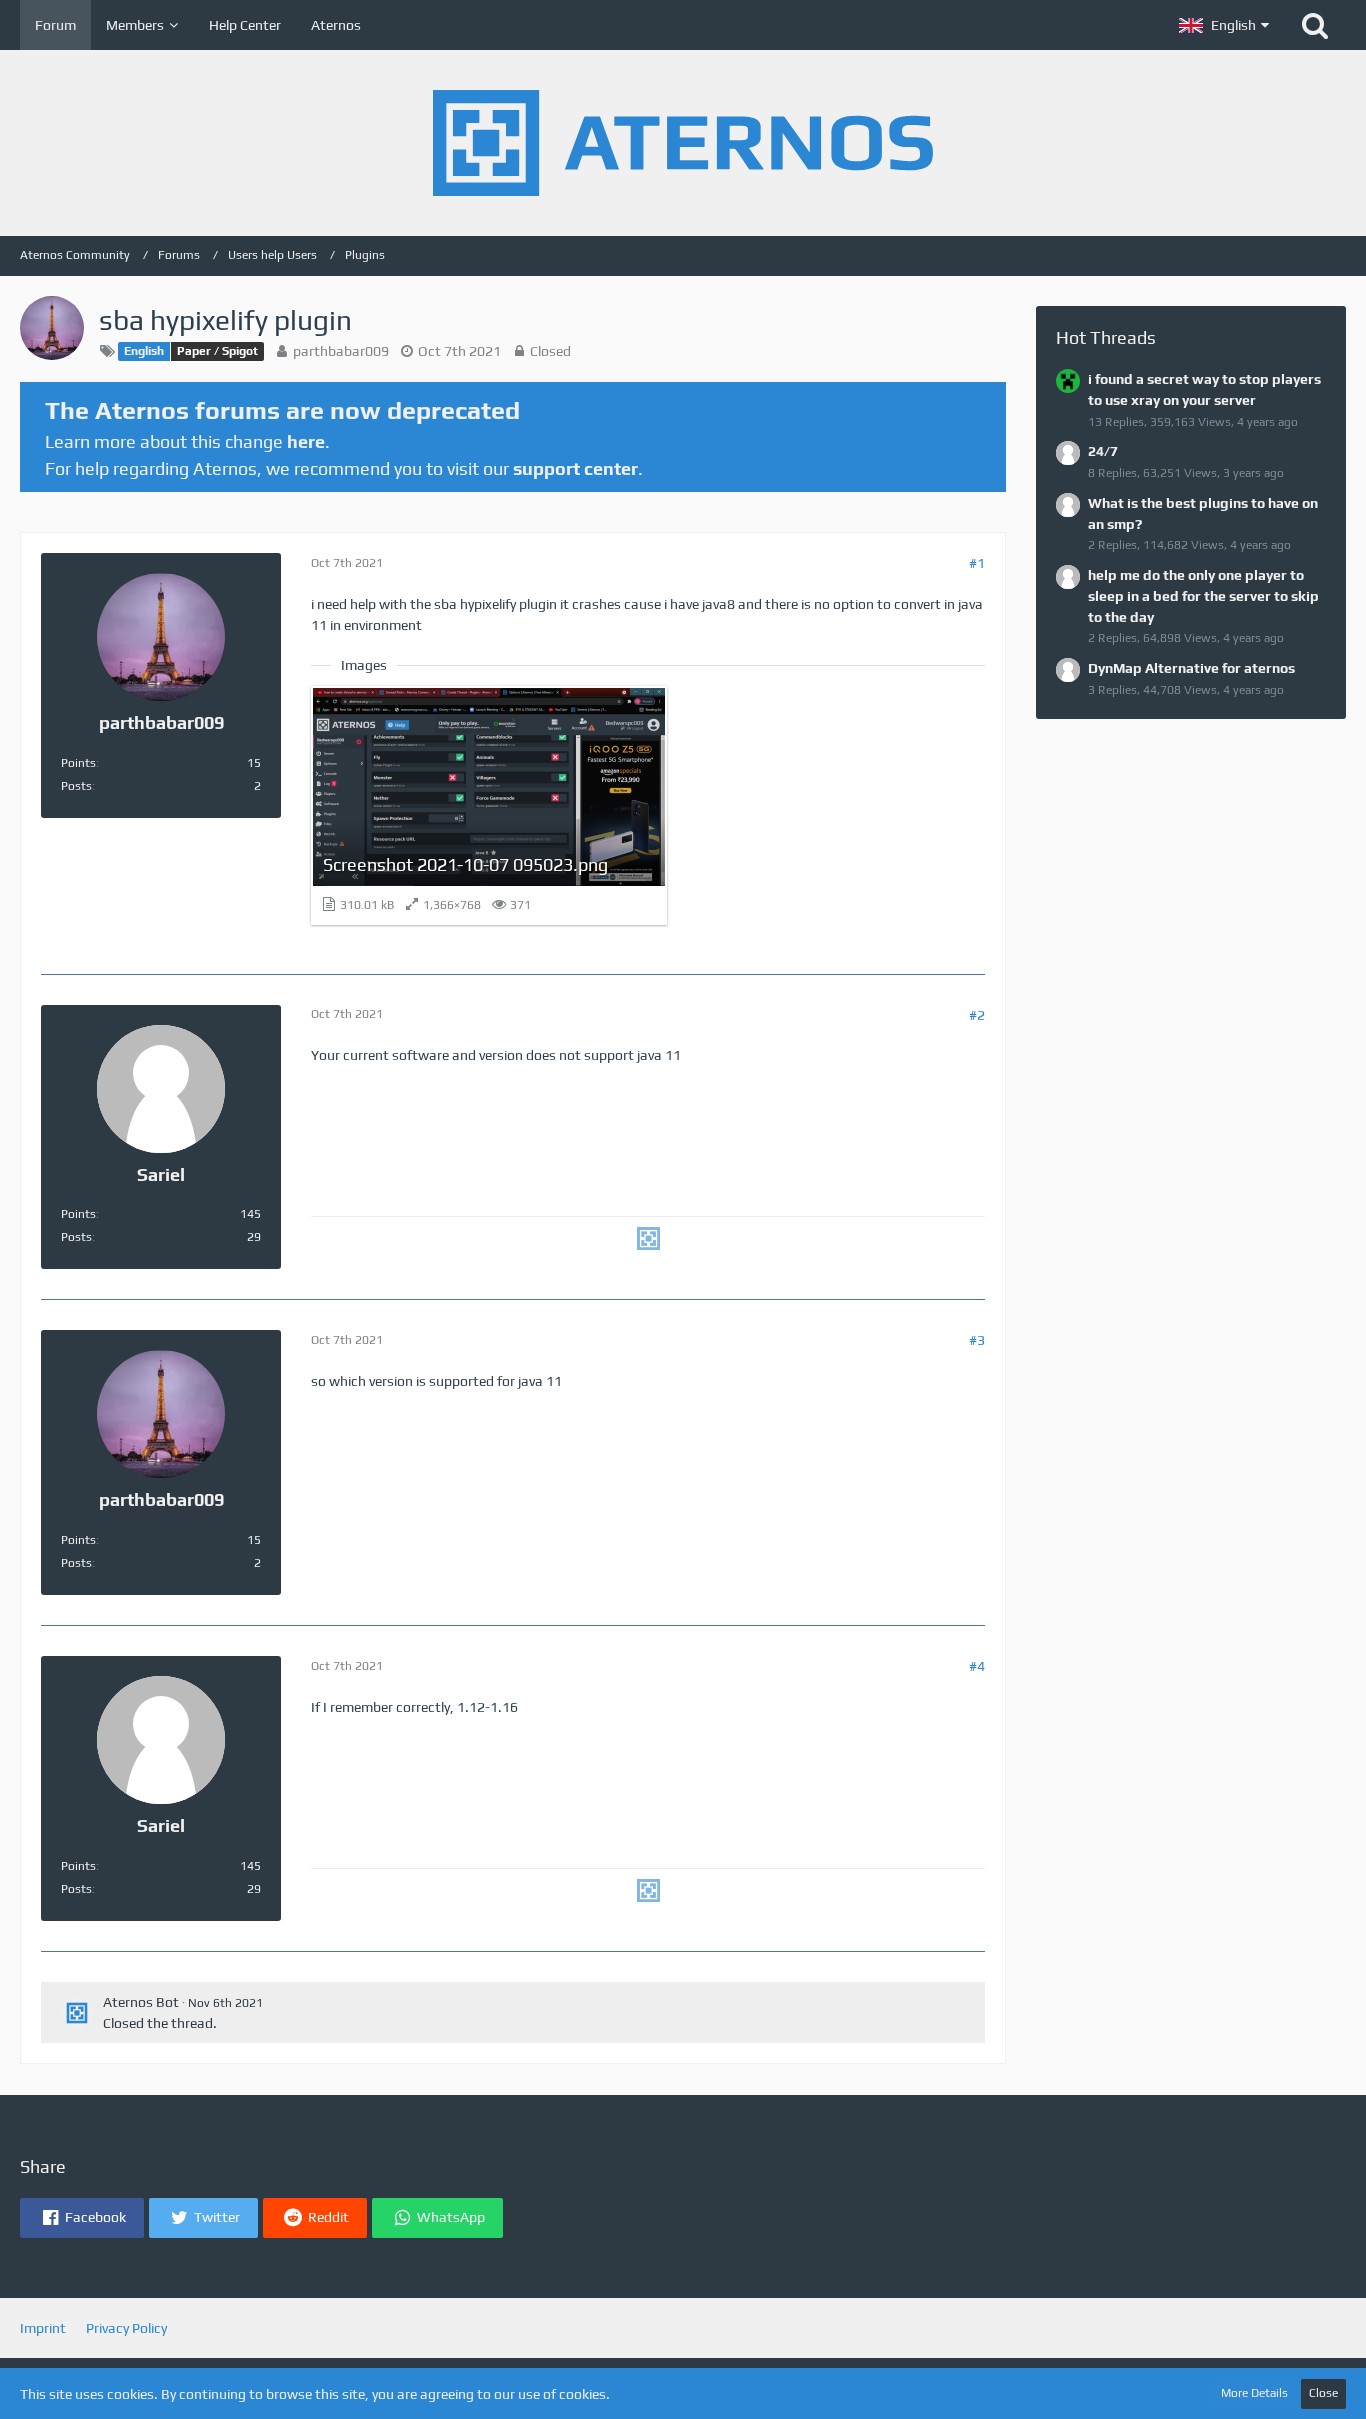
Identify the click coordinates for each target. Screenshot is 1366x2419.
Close (1323, 2393)
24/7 (1103, 451)
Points (78, 763)
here (306, 441)
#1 (977, 563)
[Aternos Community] (683, 143)
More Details (1254, 2393)
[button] (1224, 25)
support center (575, 468)
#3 (977, 1340)
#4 (977, 1666)
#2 (977, 1015)
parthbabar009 (341, 351)
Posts (76, 786)
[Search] (1315, 25)
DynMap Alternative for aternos (1191, 668)
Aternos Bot (141, 2002)
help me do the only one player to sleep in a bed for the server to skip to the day (1203, 595)
